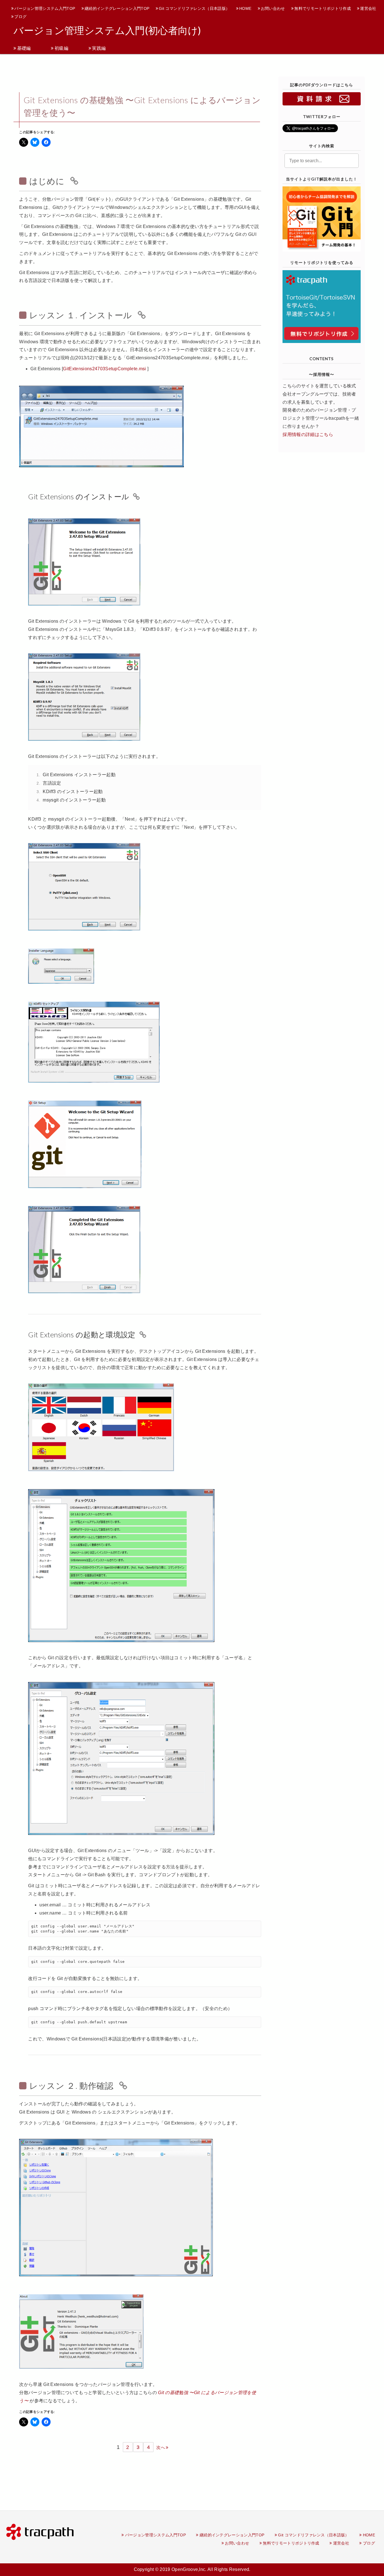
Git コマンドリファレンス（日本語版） (194, 8)
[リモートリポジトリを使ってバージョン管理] (321, 306)
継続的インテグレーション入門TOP (117, 8)
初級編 (61, 48)
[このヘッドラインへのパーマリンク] (73, 181)
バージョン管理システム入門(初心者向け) (110, 31)
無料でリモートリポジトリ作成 (322, 8)
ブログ (20, 17)
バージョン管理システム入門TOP (45, 8)
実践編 (99, 48)
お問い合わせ (273, 8)
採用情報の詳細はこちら (308, 434)
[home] (40, 2531)
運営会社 (368, 8)
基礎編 (24, 48)
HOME (245, 8)
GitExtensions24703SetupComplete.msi (104, 369)
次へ (161, 2447)
